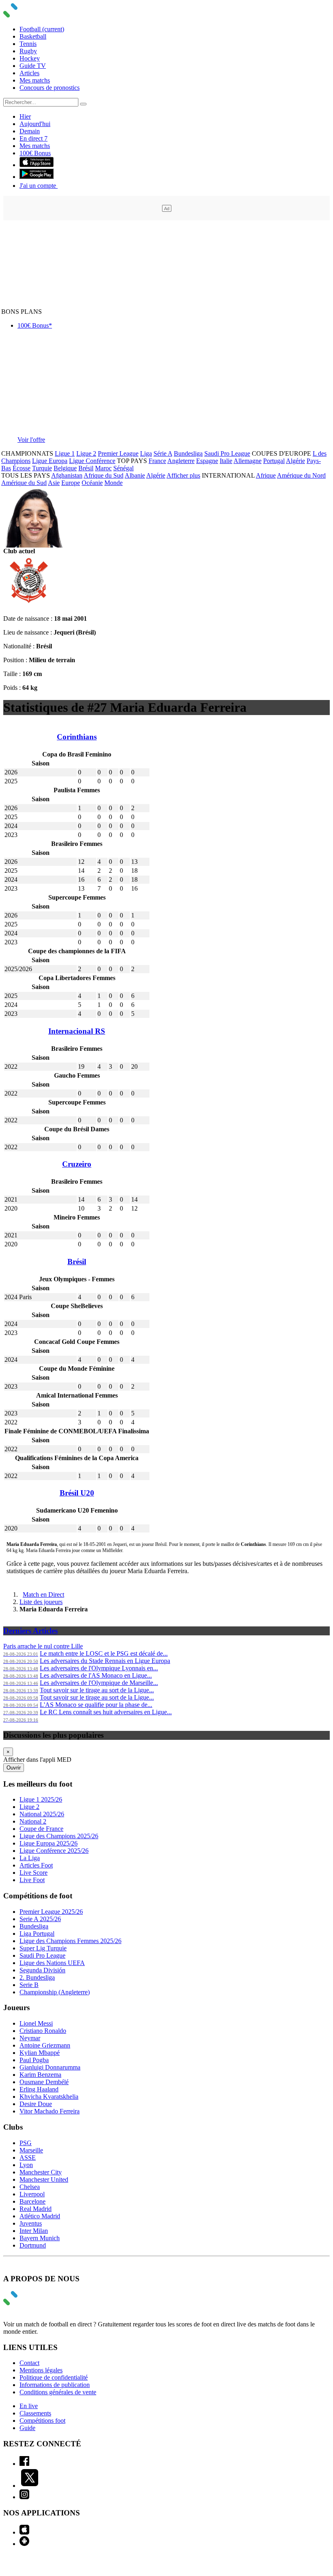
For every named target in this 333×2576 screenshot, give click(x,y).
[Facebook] (24, 2464)
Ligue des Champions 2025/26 (59, 1836)
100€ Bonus (35, 153)
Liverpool (32, 2194)
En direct (34, 138)
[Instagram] (24, 2497)
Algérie (295, 461)
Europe (71, 483)
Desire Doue (36, 2104)
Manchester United (44, 2179)
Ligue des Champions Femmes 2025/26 (70, 1941)
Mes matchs (35, 80)
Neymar (30, 2038)
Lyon (26, 2165)
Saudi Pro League (227, 453)
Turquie (42, 468)
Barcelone (32, 2201)
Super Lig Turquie (43, 1948)
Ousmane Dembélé (44, 2082)
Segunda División (42, 1970)
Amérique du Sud (24, 483)
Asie (54, 483)
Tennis (28, 44)
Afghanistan (67, 475)
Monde (114, 483)
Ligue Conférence (92, 461)
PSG (26, 2143)
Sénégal (123, 468)
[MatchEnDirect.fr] (30, 15)
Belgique (65, 468)
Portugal (274, 461)
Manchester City (41, 2172)
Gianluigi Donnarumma (50, 2067)
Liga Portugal (37, 1934)
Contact (29, 2363)
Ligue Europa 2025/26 (49, 1843)
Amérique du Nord (301, 475)
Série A (163, 453)
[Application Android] (24, 2544)
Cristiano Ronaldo (43, 2031)
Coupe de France (41, 1829)
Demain (30, 131)
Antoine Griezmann (45, 2045)
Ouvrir (14, 1768)
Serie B (29, 1985)
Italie (226, 461)
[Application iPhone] (24, 2532)
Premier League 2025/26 (51, 1912)
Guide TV (33, 66)
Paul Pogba (34, 2060)
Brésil (86, 468)
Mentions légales (41, 2370)
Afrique (266, 475)
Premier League (118, 453)
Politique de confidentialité (54, 2377)
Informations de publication (55, 2385)
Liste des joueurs (41, 1602)
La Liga (30, 1858)
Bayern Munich (40, 2238)
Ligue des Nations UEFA (52, 1963)
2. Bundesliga (37, 1977)
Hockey (30, 58)
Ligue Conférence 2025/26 (54, 1851)
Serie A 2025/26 (40, 1919)
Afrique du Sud (104, 475)
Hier (25, 116)
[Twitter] (30, 2486)
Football (42, 29)
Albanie (135, 475)
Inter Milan (34, 2231)
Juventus (31, 2223)
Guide (27, 2428)
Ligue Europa (50, 461)
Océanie (92, 483)
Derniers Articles (30, 1631)
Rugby (28, 51)
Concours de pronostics (50, 88)
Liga (146, 453)
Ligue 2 (86, 453)
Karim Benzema (40, 2075)
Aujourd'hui (35, 124)
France (157, 461)
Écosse (22, 468)
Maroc (103, 468)
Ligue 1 (65, 453)
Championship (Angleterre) (55, 1992)
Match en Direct (43, 1595)
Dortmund (33, 2245)
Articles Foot (36, 1865)
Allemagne (248, 461)
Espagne (207, 461)
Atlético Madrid (40, 2216)
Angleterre (181, 461)
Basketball (33, 36)
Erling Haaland (39, 2089)
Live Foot (32, 1880)
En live (29, 2406)
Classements (35, 2413)
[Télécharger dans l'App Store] (37, 165)
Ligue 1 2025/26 (41, 1799)
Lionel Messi (36, 2023)
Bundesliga (188, 453)
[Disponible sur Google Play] (37, 177)
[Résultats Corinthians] (29, 605)
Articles (29, 73)
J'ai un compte (39, 186)
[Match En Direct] (30, 2303)
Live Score (34, 1873)
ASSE (28, 2158)
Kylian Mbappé (40, 2053)
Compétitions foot (42, 2421)
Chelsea (30, 2187)
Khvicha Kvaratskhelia (49, 2097)
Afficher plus (183, 475)
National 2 (33, 1821)
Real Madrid (36, 2209)
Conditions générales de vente (58, 2392)
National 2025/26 (42, 1814)
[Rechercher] (83, 104)
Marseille (31, 2150)
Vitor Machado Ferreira (50, 2111)
